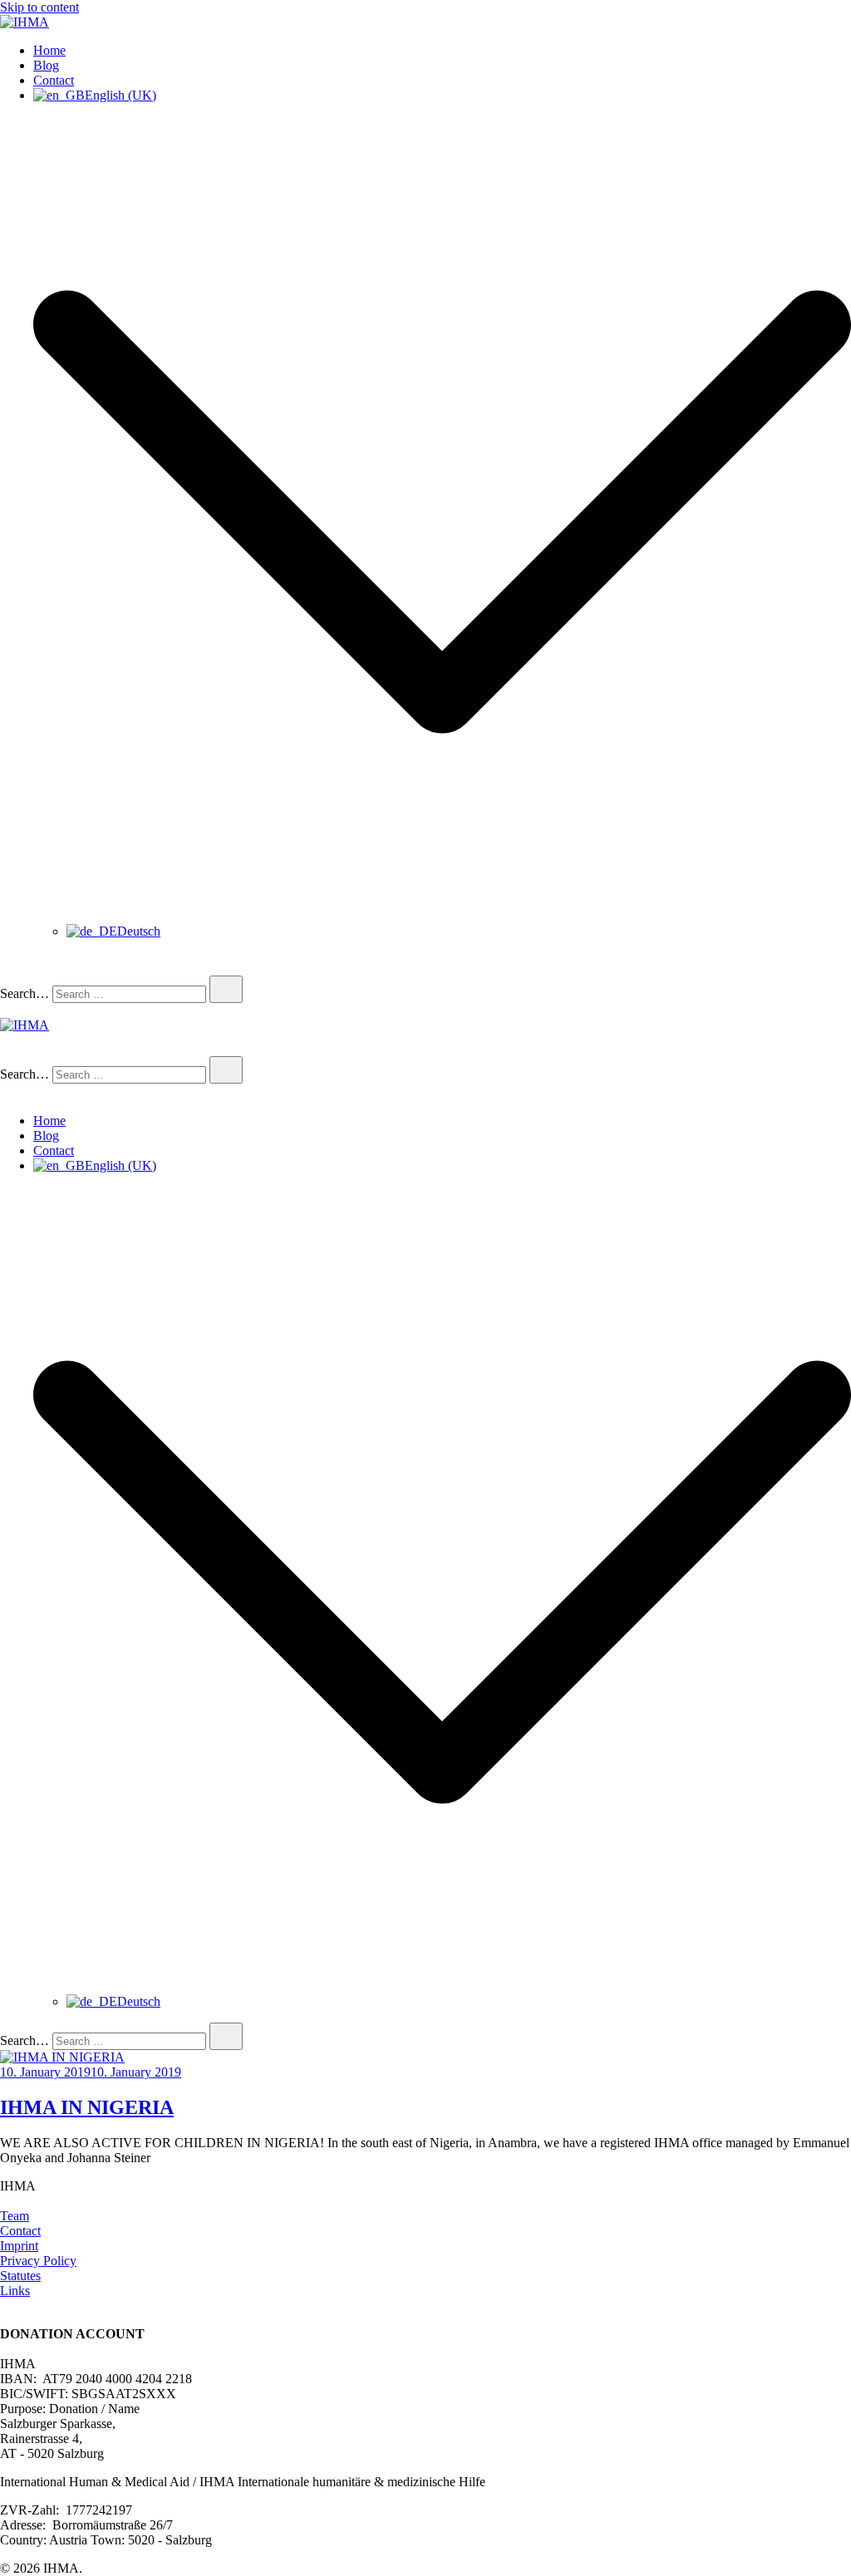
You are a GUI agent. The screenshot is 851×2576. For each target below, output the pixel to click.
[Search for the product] (226, 989)
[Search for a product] (17, 968)
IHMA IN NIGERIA (87, 2107)
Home (49, 50)
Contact (54, 80)
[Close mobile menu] (7, 1092)
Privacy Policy (38, 2261)
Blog (46, 65)
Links (15, 2291)
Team (15, 2216)
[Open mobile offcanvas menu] (7, 1010)
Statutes (20, 2276)
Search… (25, 993)
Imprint (19, 2246)
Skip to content (39, 7)
